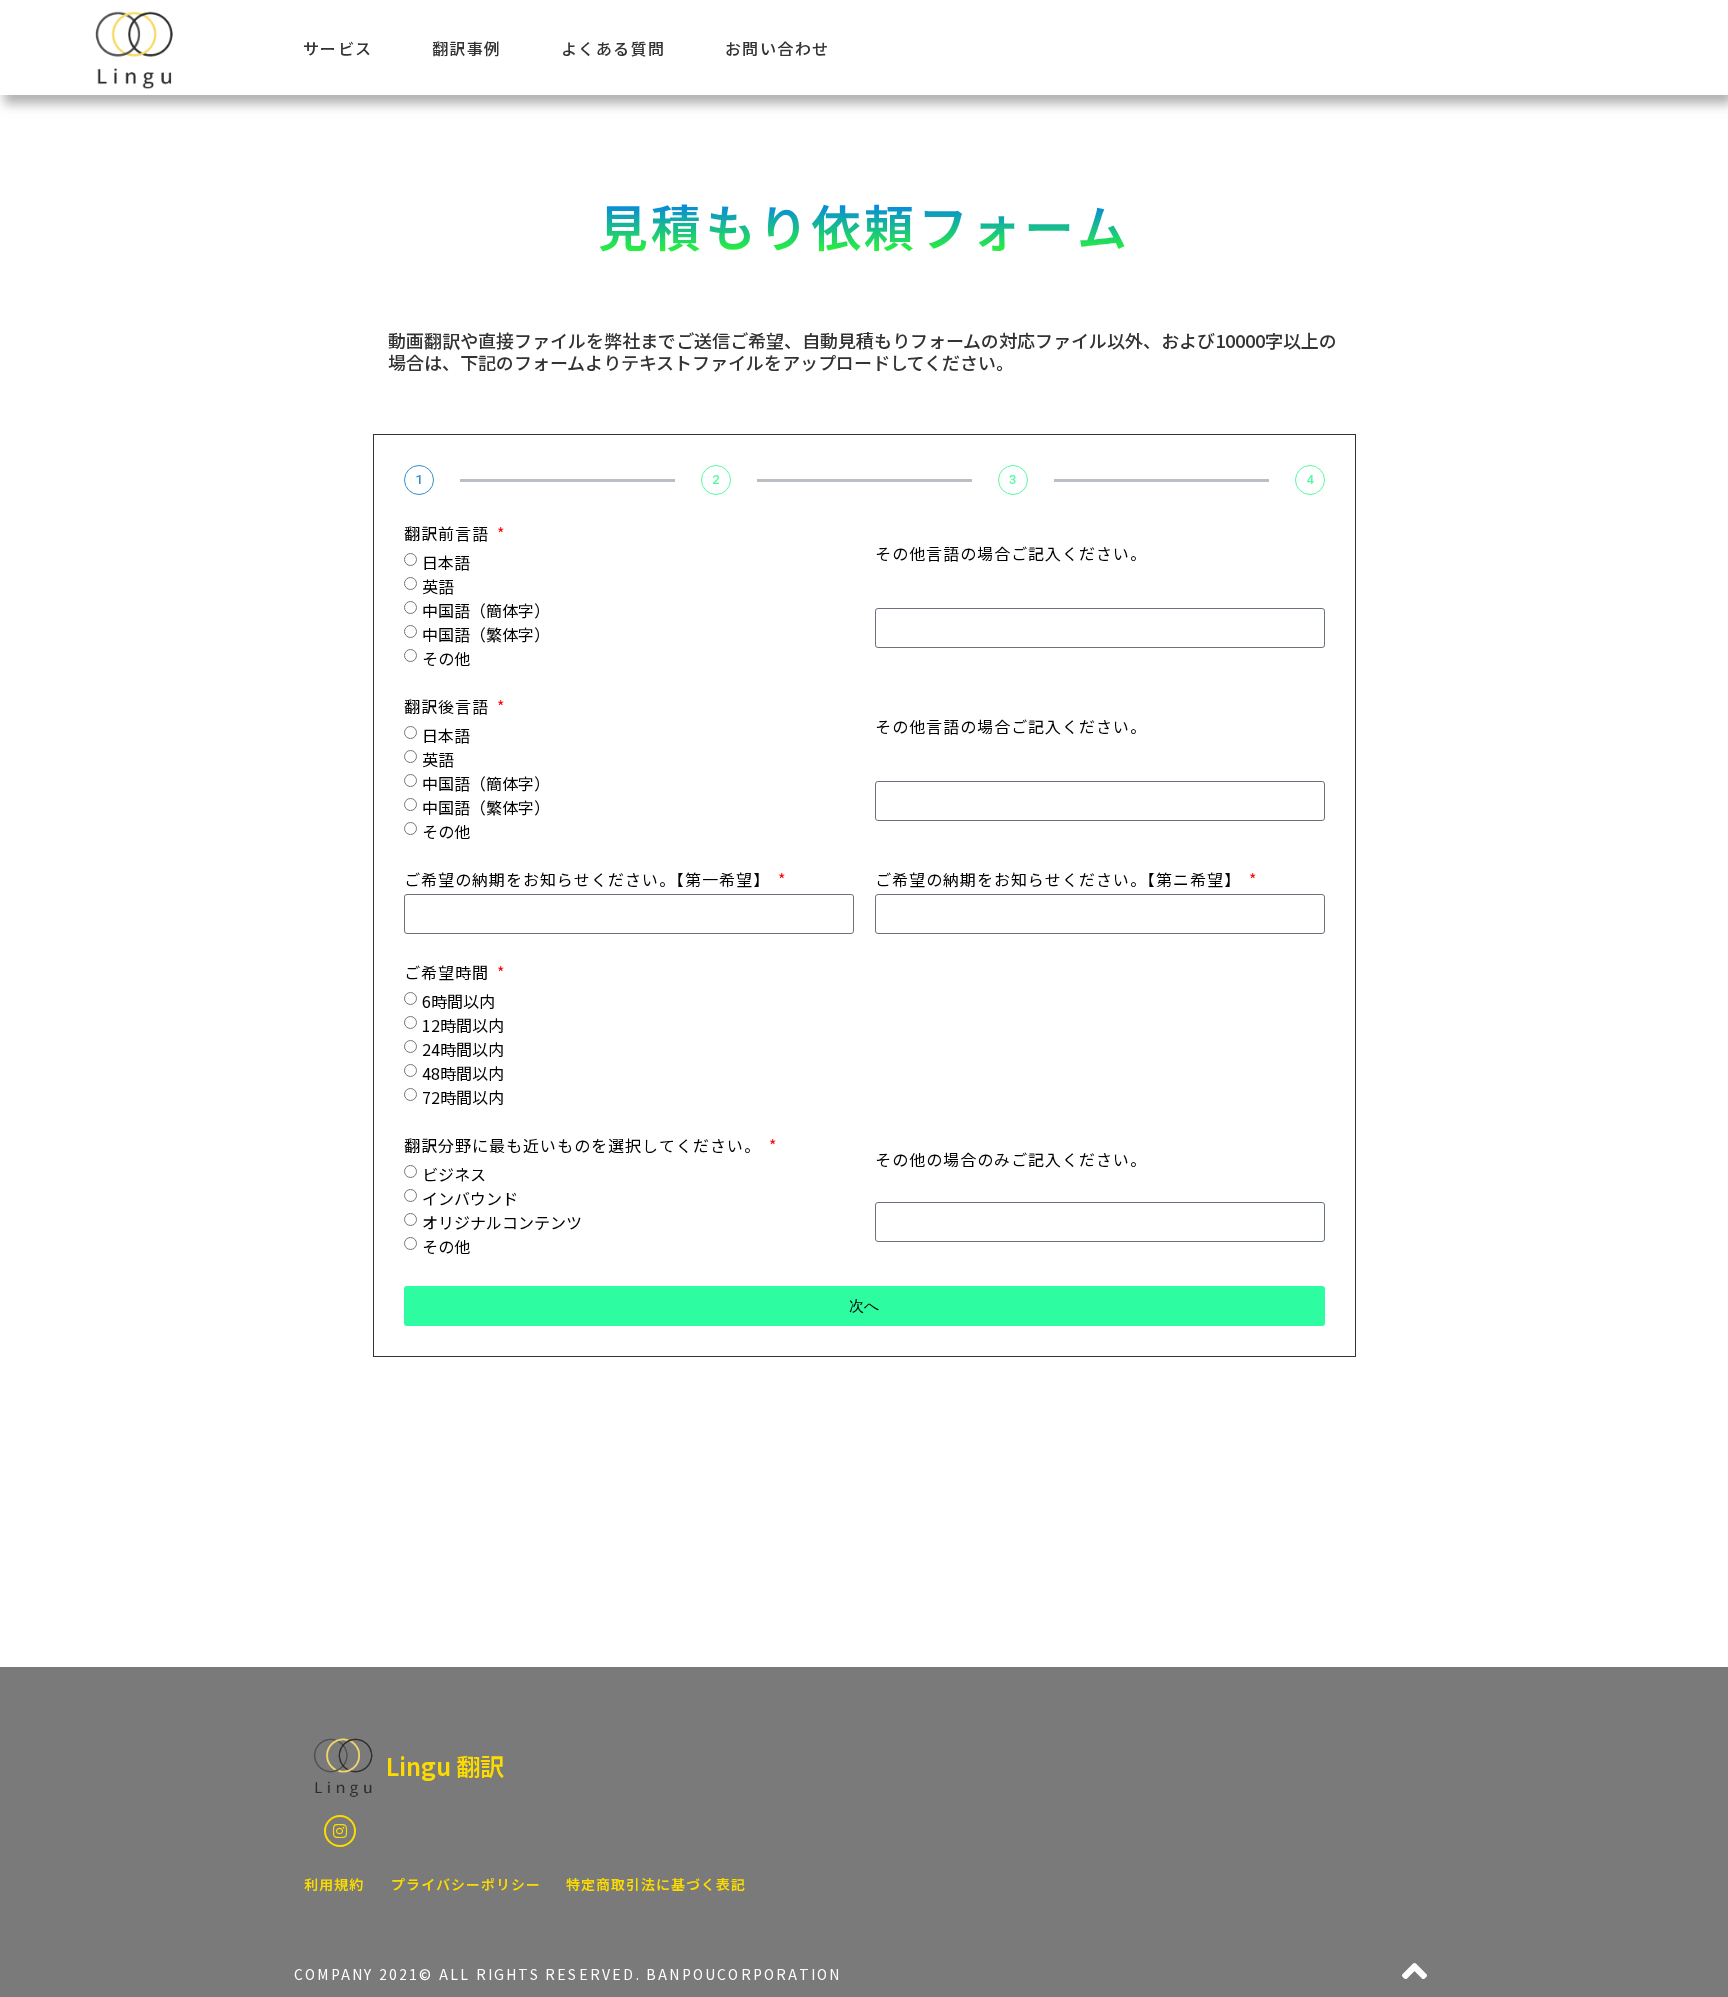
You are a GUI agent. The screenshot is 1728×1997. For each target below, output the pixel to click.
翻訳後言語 (449, 708)
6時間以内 (458, 1001)
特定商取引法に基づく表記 (656, 1884)
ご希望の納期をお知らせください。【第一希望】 (589, 881)
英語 (438, 586)
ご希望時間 (449, 974)
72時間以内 (463, 1097)
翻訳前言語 (449, 535)
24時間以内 (463, 1049)
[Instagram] (340, 1831)
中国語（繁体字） (486, 634)
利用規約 (334, 1884)
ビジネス (454, 1174)
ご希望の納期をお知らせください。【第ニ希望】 (1060, 881)
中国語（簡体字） (486, 610)
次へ (864, 1306)
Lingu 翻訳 (445, 1765)
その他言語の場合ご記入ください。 (1011, 555)
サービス (338, 48)
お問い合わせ (777, 48)
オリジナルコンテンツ (502, 1222)
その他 (446, 658)
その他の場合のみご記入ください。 (1011, 1161)
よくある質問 (613, 48)
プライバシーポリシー (466, 1884)
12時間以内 (463, 1025)
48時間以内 (463, 1073)
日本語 (446, 562)
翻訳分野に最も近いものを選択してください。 (585, 1147)
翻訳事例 (467, 48)
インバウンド (470, 1198)
